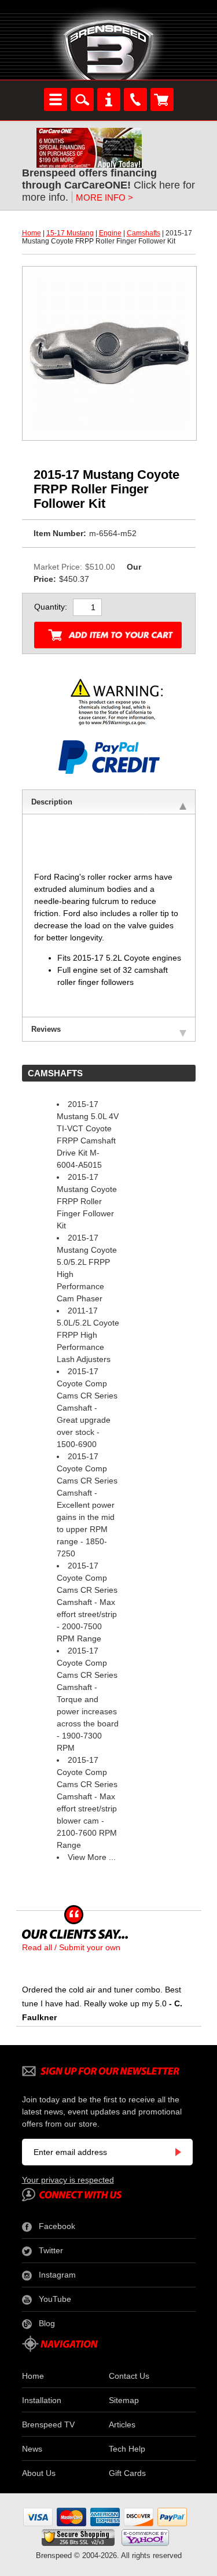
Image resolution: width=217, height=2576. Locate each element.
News (32, 2449)
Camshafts (144, 233)
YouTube (55, 2299)
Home (32, 233)
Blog (47, 2323)
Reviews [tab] (46, 1029)
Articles (122, 2424)
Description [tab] (52, 802)
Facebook (57, 2226)
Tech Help (127, 2449)
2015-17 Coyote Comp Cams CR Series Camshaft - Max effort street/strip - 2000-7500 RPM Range (87, 1602)
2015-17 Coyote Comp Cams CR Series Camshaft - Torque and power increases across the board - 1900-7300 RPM (88, 1699)
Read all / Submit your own (71, 1947)
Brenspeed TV (48, 2424)
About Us (39, 2473)
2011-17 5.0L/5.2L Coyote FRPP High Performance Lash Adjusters (88, 1335)
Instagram (57, 2275)
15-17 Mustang (70, 233)
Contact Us (129, 2376)
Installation (42, 2400)
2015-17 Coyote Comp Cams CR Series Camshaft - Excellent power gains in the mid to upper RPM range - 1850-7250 (87, 1505)
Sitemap (124, 2400)
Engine (110, 233)
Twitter (51, 2250)
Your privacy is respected (68, 2180)
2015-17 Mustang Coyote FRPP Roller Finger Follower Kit (87, 1201)
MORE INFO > (104, 198)
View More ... (92, 1857)
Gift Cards (127, 2473)
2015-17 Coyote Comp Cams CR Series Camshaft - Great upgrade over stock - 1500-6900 (87, 1408)
